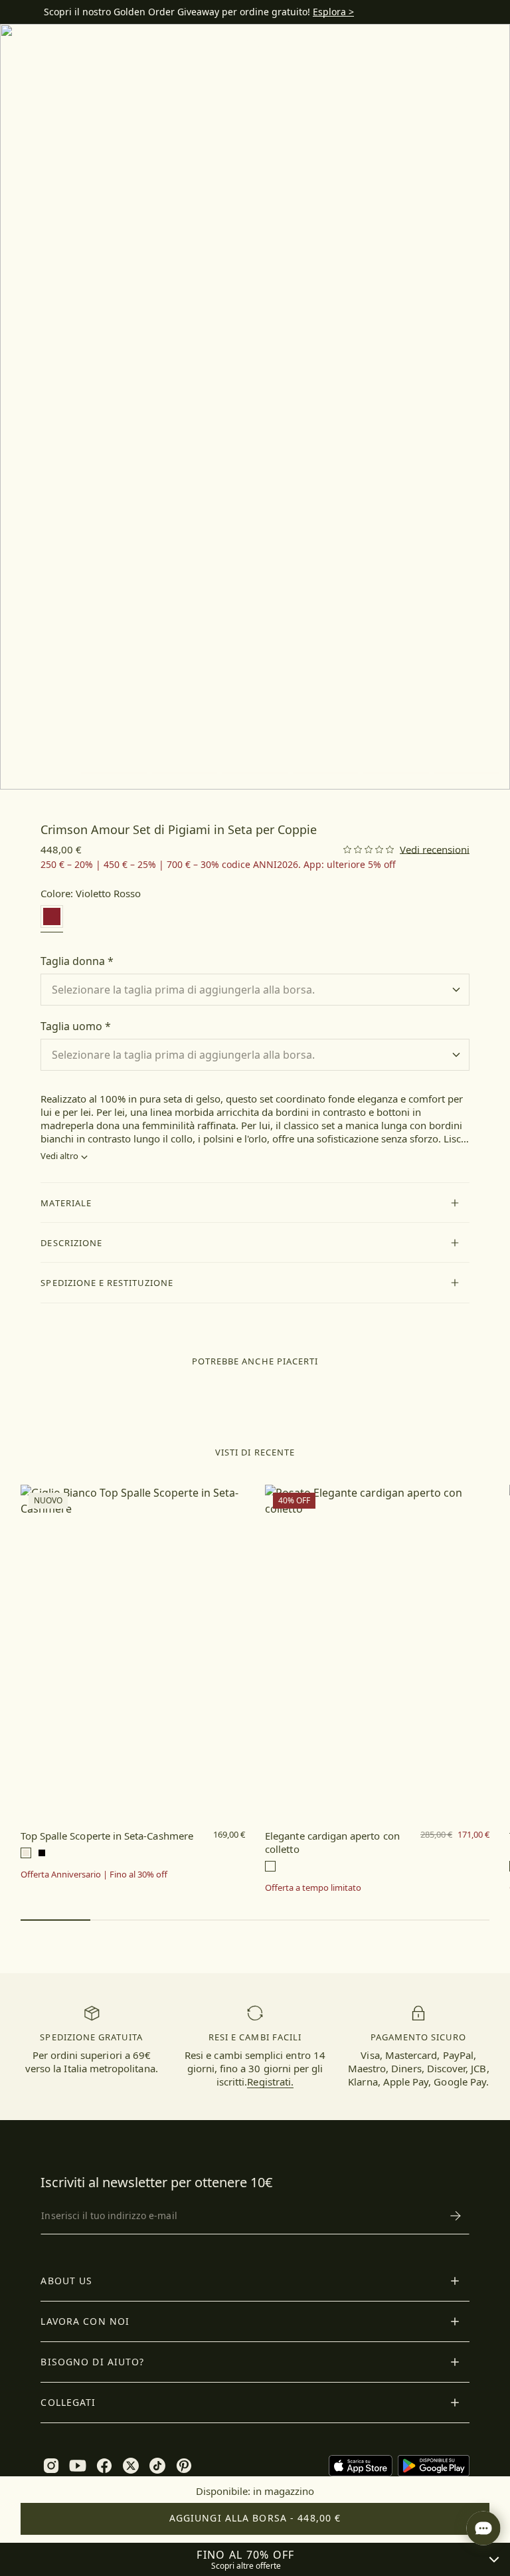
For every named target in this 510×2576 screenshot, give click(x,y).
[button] (255, 1203)
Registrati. (270, 2082)
